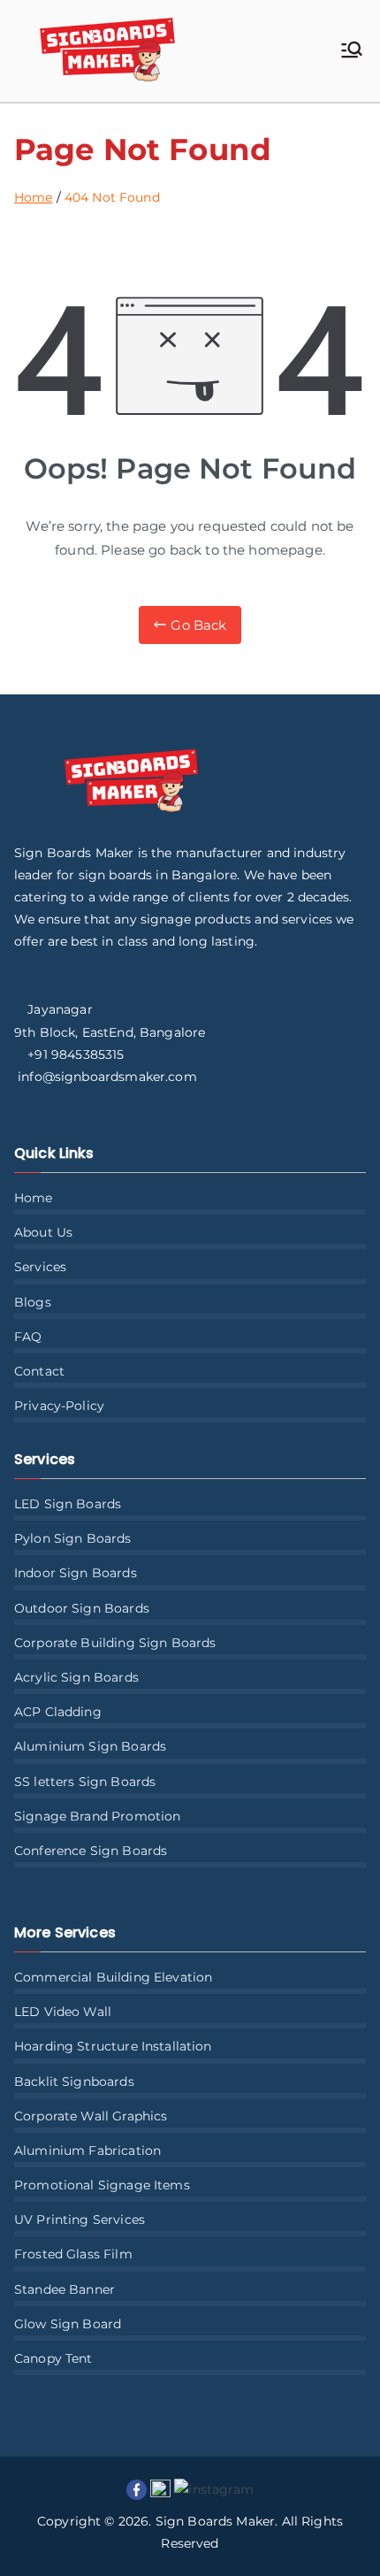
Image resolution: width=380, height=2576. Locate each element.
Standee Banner (65, 2289)
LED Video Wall (63, 2012)
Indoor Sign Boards (76, 1573)
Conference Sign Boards (91, 1851)
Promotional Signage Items (102, 2185)
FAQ (28, 1337)
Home (34, 1198)
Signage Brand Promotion (97, 1816)
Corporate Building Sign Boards (115, 1643)
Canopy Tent (53, 2358)
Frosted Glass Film (73, 2254)
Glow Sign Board (68, 2324)
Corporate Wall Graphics (91, 2116)
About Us (43, 1232)
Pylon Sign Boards (73, 1538)
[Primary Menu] (352, 51)
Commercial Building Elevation (113, 1977)
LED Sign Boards (68, 1504)
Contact (39, 1371)
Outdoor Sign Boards (82, 1608)
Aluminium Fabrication (87, 2150)
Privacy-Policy (59, 1406)
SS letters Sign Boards (85, 1782)
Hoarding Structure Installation (113, 2046)
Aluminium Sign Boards (90, 1746)
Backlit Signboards (74, 2081)
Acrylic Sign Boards (76, 1677)
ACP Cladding (58, 1712)
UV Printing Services (80, 2219)
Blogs (33, 1302)
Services (40, 1267)
